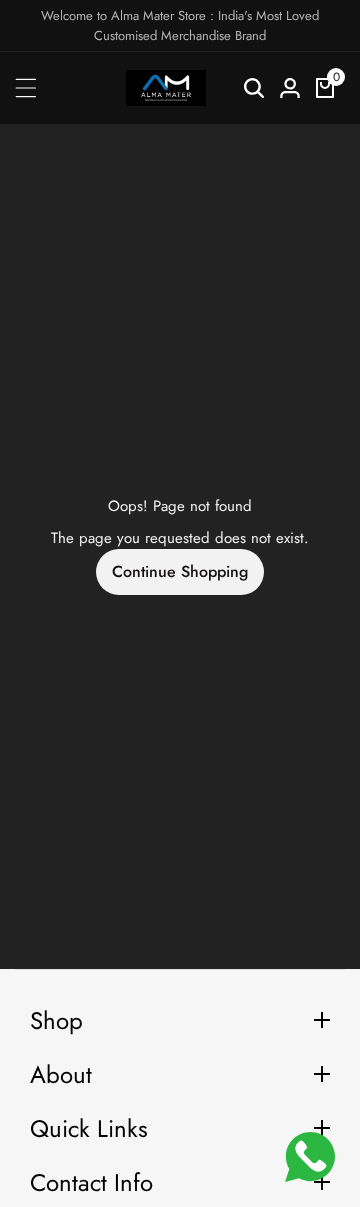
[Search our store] (254, 88)
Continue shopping (180, 571)
